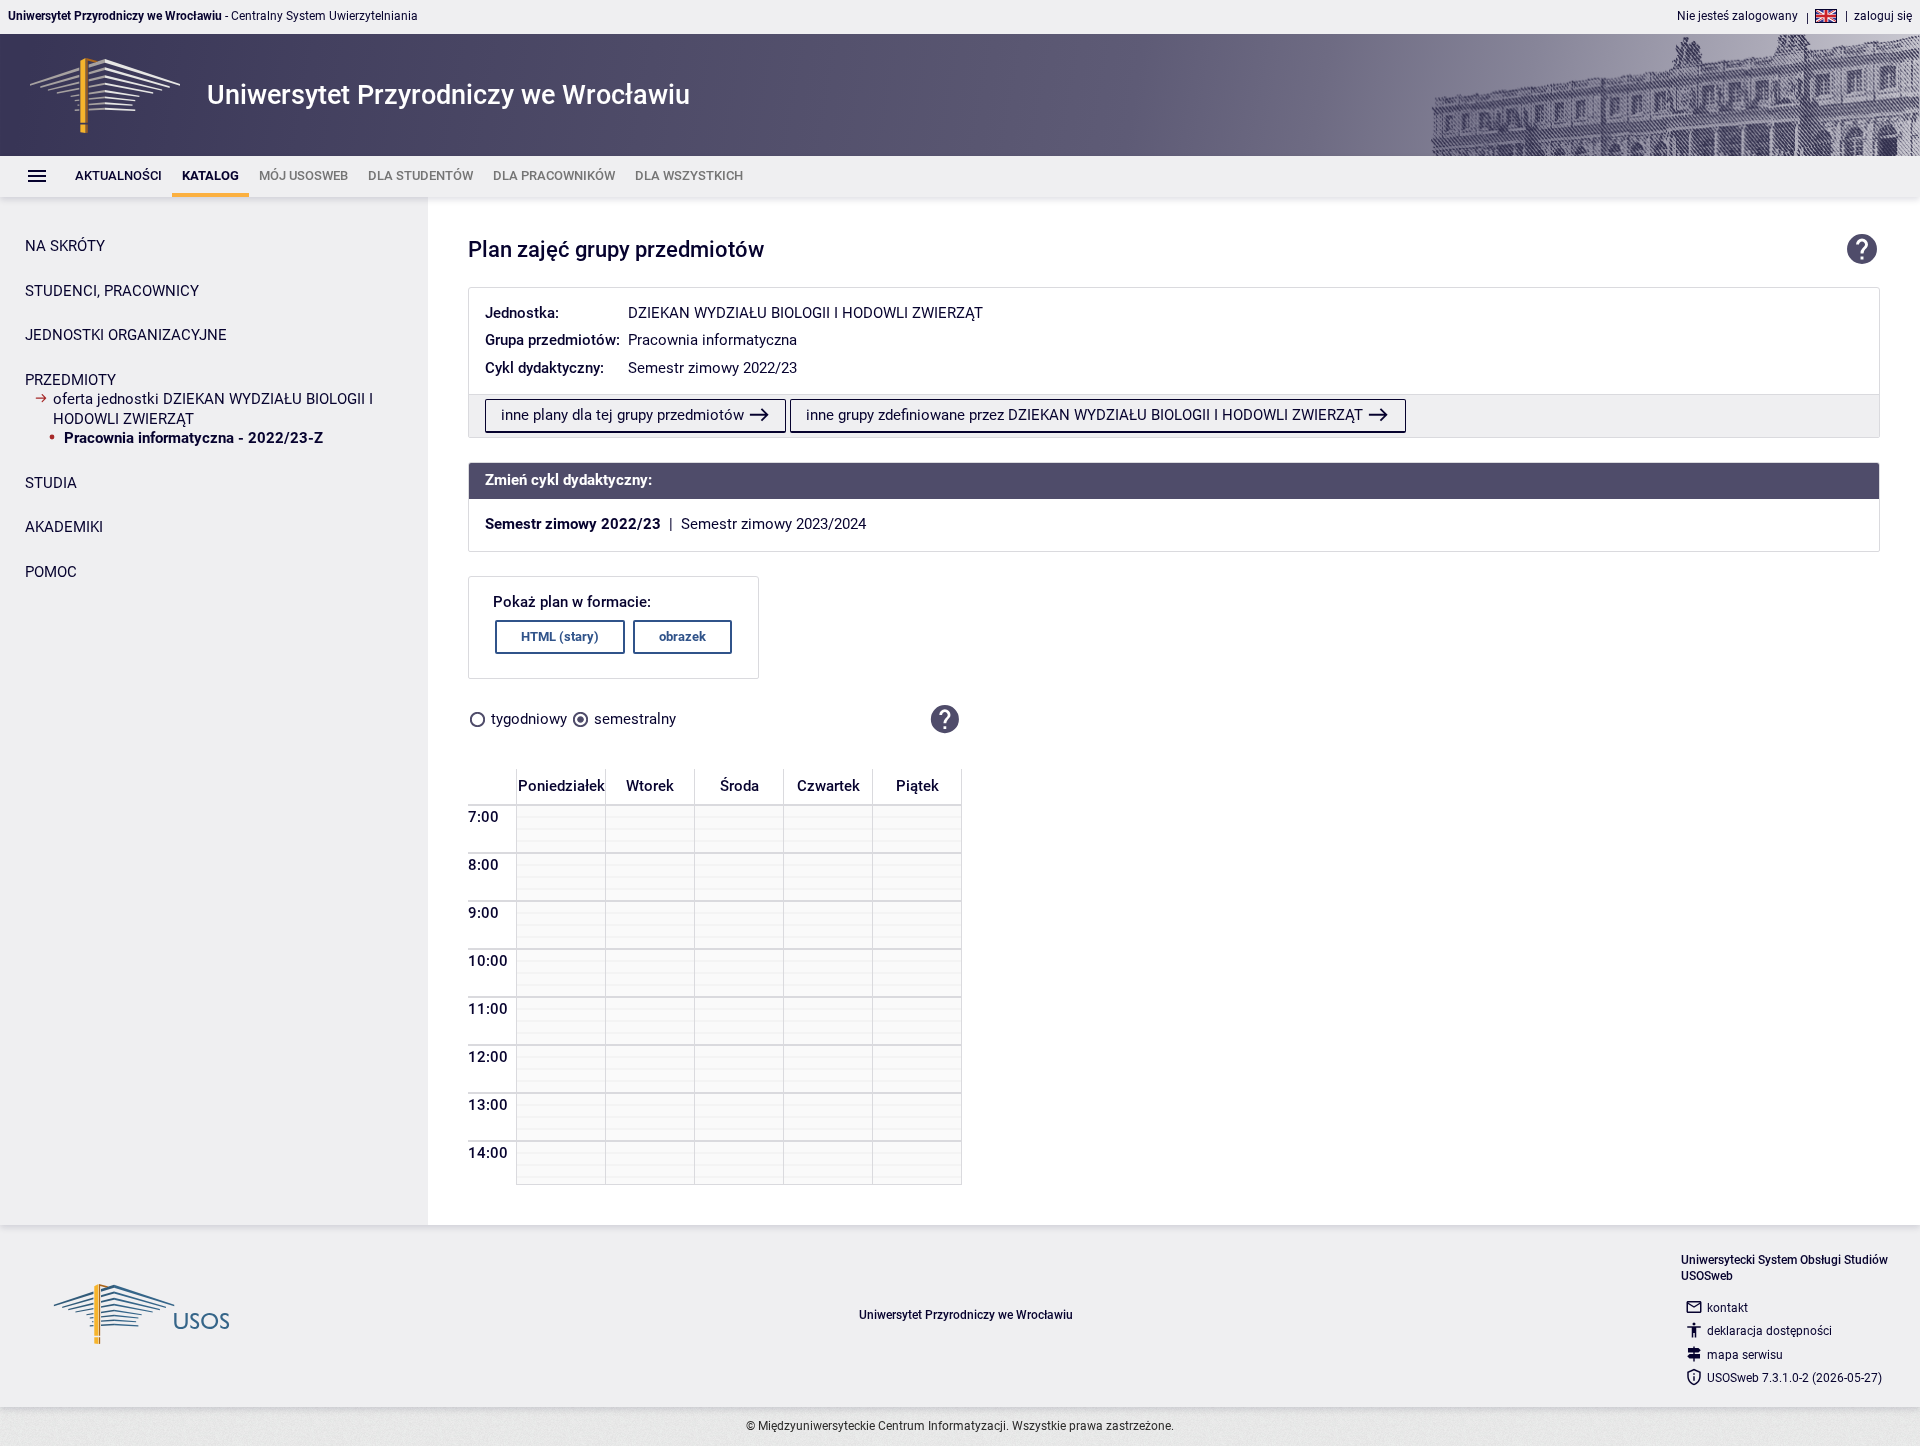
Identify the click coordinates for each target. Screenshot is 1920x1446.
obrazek (682, 636)
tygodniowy (529, 719)
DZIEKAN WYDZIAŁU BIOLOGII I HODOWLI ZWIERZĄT (805, 313)
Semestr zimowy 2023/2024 (773, 524)
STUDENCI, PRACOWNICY (112, 291)
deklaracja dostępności (1769, 1331)
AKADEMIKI (64, 527)
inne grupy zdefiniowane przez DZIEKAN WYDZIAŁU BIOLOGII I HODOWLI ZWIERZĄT (1084, 415)
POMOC (51, 572)
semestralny (635, 719)
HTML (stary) (560, 636)
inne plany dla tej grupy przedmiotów (622, 415)
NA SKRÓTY (65, 246)
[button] (945, 720)
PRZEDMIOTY (70, 380)
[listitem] (118, 176)
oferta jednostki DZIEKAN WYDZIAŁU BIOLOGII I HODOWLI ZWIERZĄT (213, 409)
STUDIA (51, 483)
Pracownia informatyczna (712, 340)
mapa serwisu (1745, 1355)
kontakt (1727, 1308)
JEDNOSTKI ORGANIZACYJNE (126, 335)
